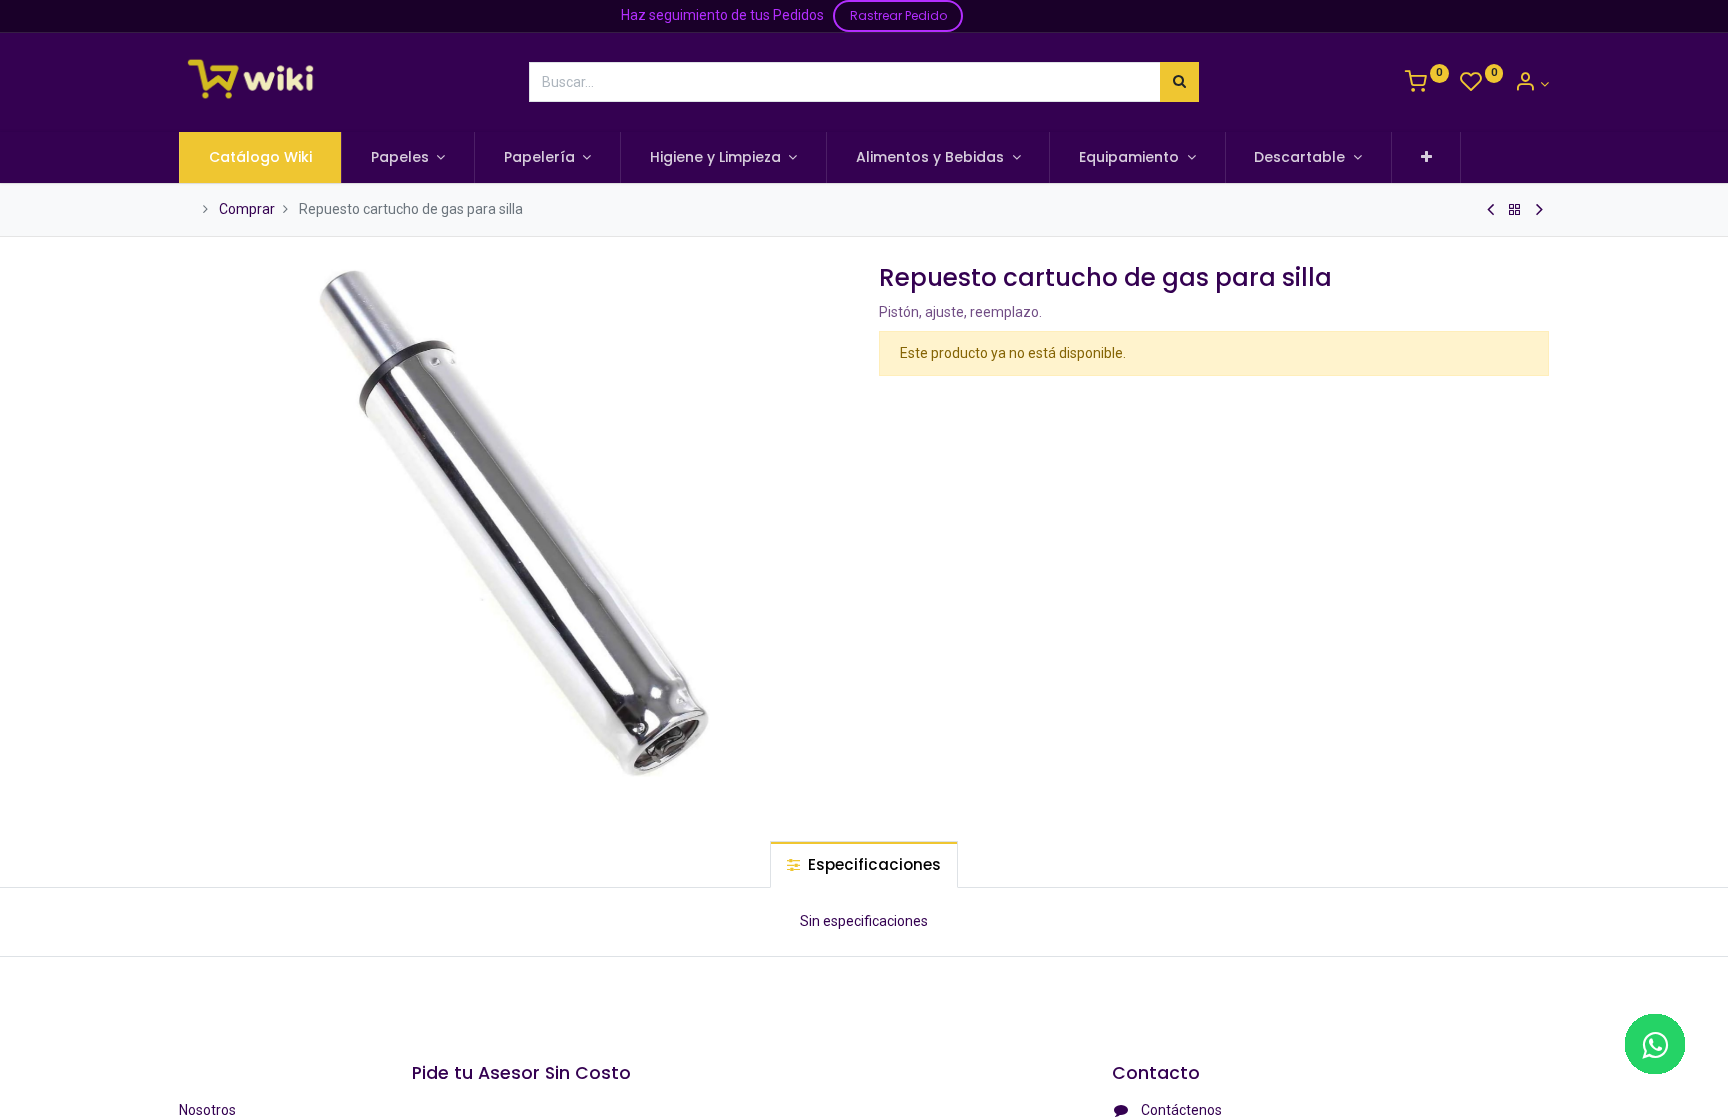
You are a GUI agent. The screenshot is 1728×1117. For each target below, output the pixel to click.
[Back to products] (1515, 210)
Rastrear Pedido (898, 15)
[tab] (864, 864)
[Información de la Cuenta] (1531, 84)
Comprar (247, 209)
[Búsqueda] (1179, 82)
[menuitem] (260, 158)
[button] (1426, 158)
